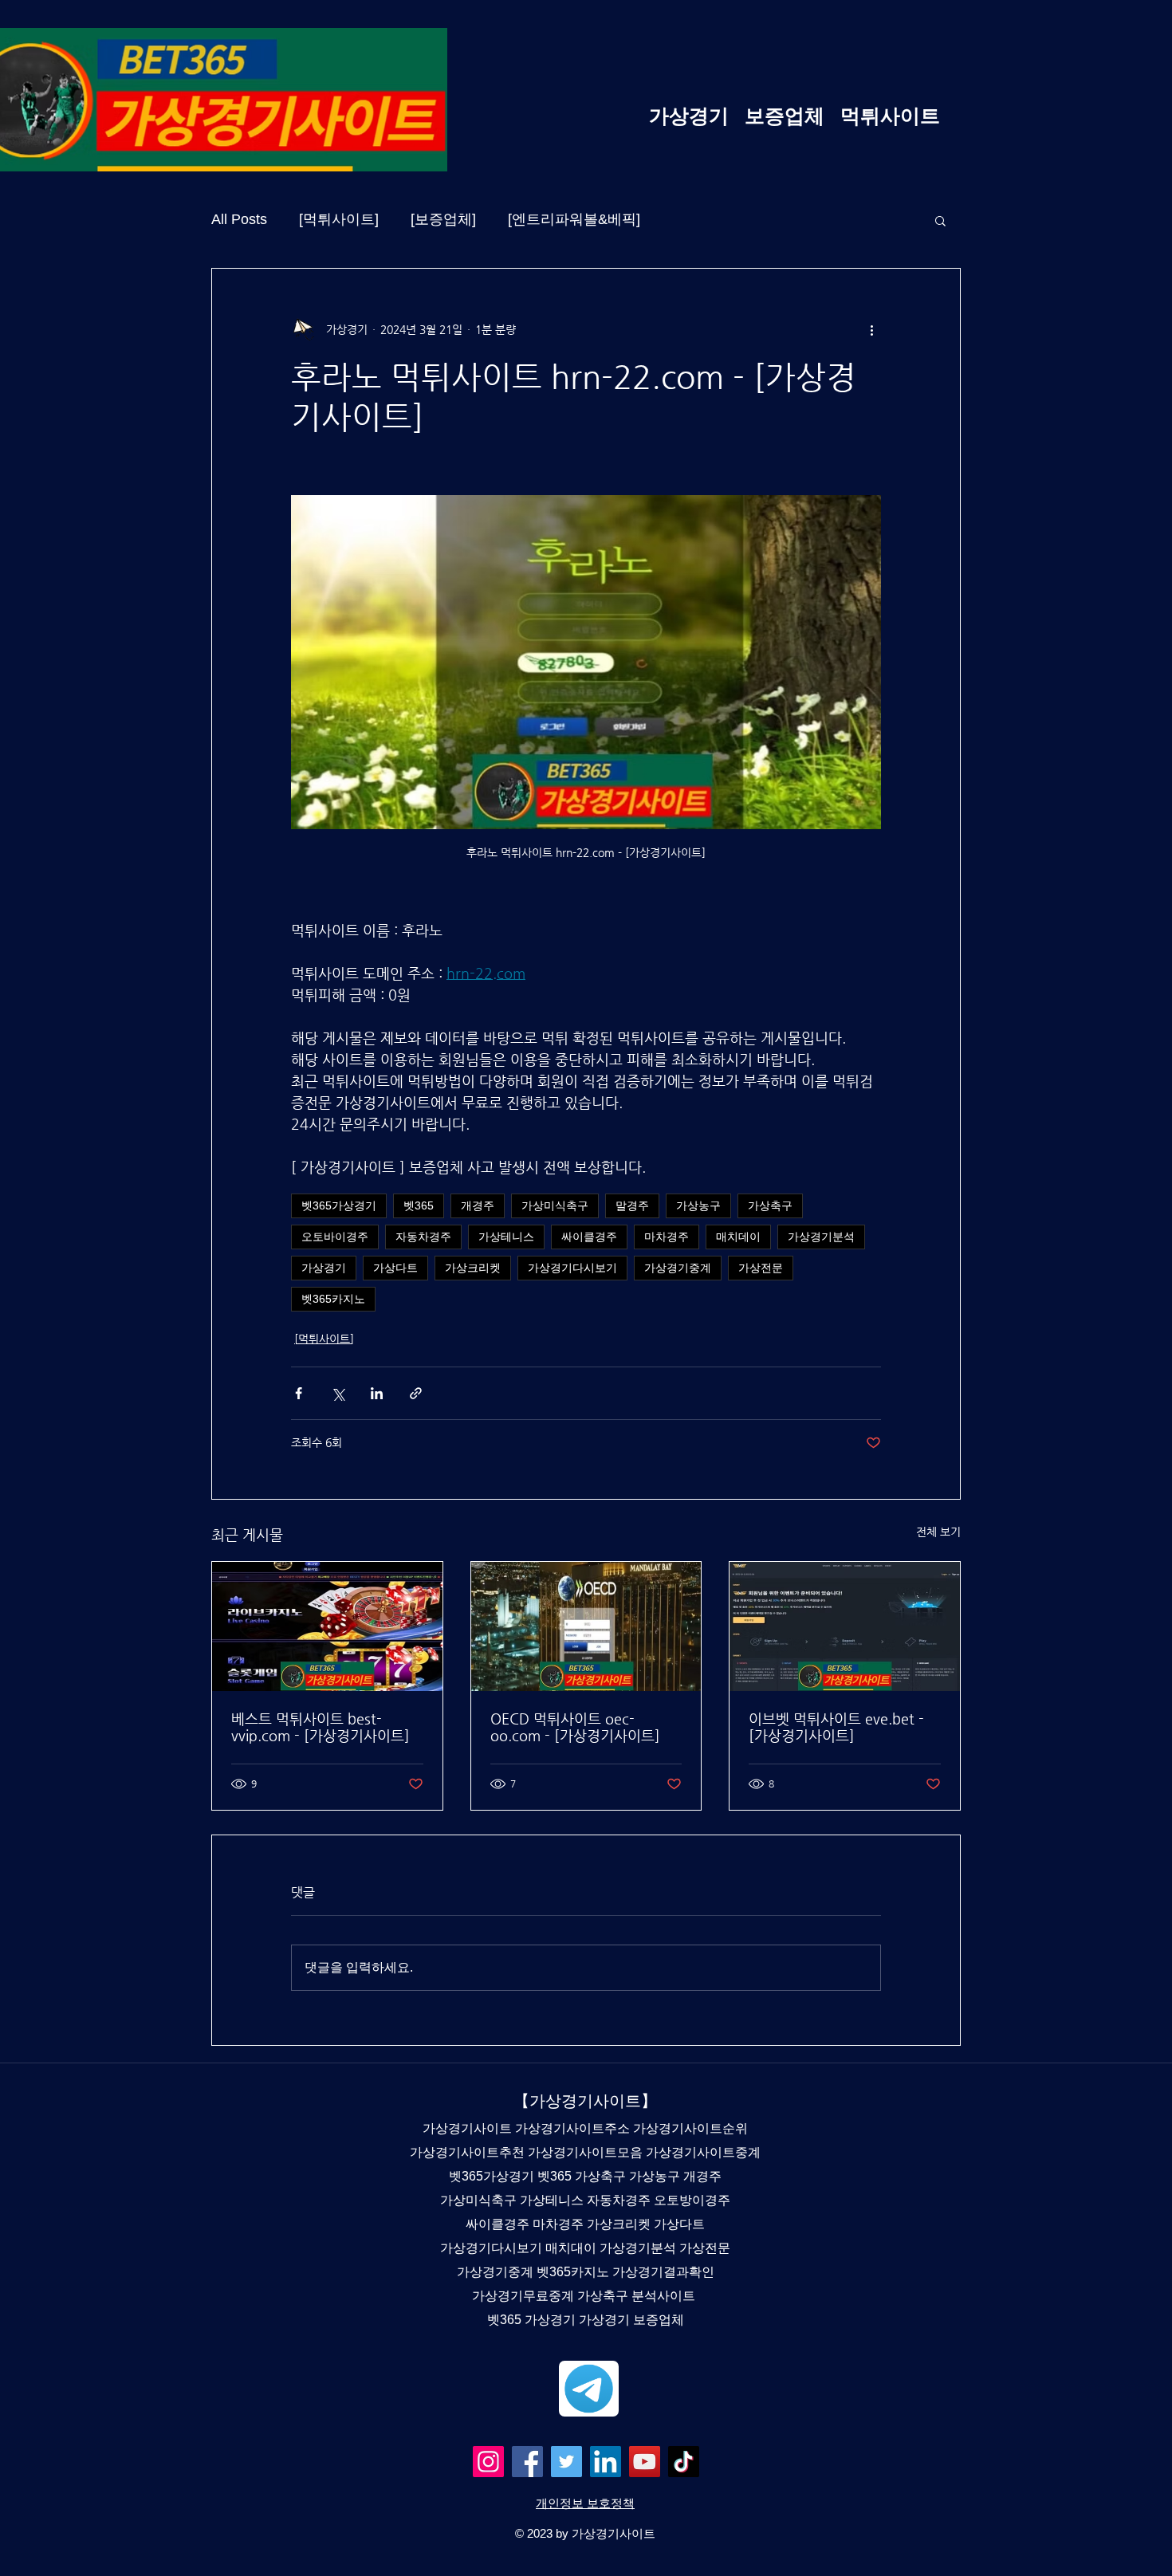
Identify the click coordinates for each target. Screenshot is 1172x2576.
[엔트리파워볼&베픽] (574, 219)
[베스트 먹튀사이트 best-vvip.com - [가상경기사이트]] (327, 1626)
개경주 (478, 1205)
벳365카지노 (333, 1299)
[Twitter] (566, 2462)
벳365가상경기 (339, 1205)
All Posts (239, 219)
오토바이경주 (335, 1237)
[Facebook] (527, 2462)
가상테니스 (506, 1237)
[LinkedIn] (606, 2462)
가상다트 (395, 1268)
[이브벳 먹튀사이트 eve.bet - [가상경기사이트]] (845, 1626)
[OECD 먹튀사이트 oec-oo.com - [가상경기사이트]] (586, 1626)
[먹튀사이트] (339, 219)
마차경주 (667, 1237)
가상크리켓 (473, 1268)
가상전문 (761, 1268)
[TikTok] (684, 2462)
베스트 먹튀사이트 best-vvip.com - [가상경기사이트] (321, 1727)
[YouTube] (645, 2462)
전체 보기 (938, 1532)
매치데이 (738, 1237)
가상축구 (770, 1205)
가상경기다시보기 (572, 1268)
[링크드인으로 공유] (377, 1393)
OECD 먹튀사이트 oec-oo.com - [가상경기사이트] (575, 1727)
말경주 (632, 1205)
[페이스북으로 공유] (299, 1393)
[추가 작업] (871, 329)
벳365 (419, 1205)
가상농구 (698, 1205)
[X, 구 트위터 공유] (338, 1393)
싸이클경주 (589, 1237)
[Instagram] (488, 2462)
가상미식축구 (555, 1205)
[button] (940, 220)
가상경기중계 (678, 1268)
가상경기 (324, 1268)
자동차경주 (423, 1237)
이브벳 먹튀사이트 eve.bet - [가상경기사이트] (836, 1727)
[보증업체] (443, 219)
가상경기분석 (821, 1237)
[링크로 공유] (416, 1393)
